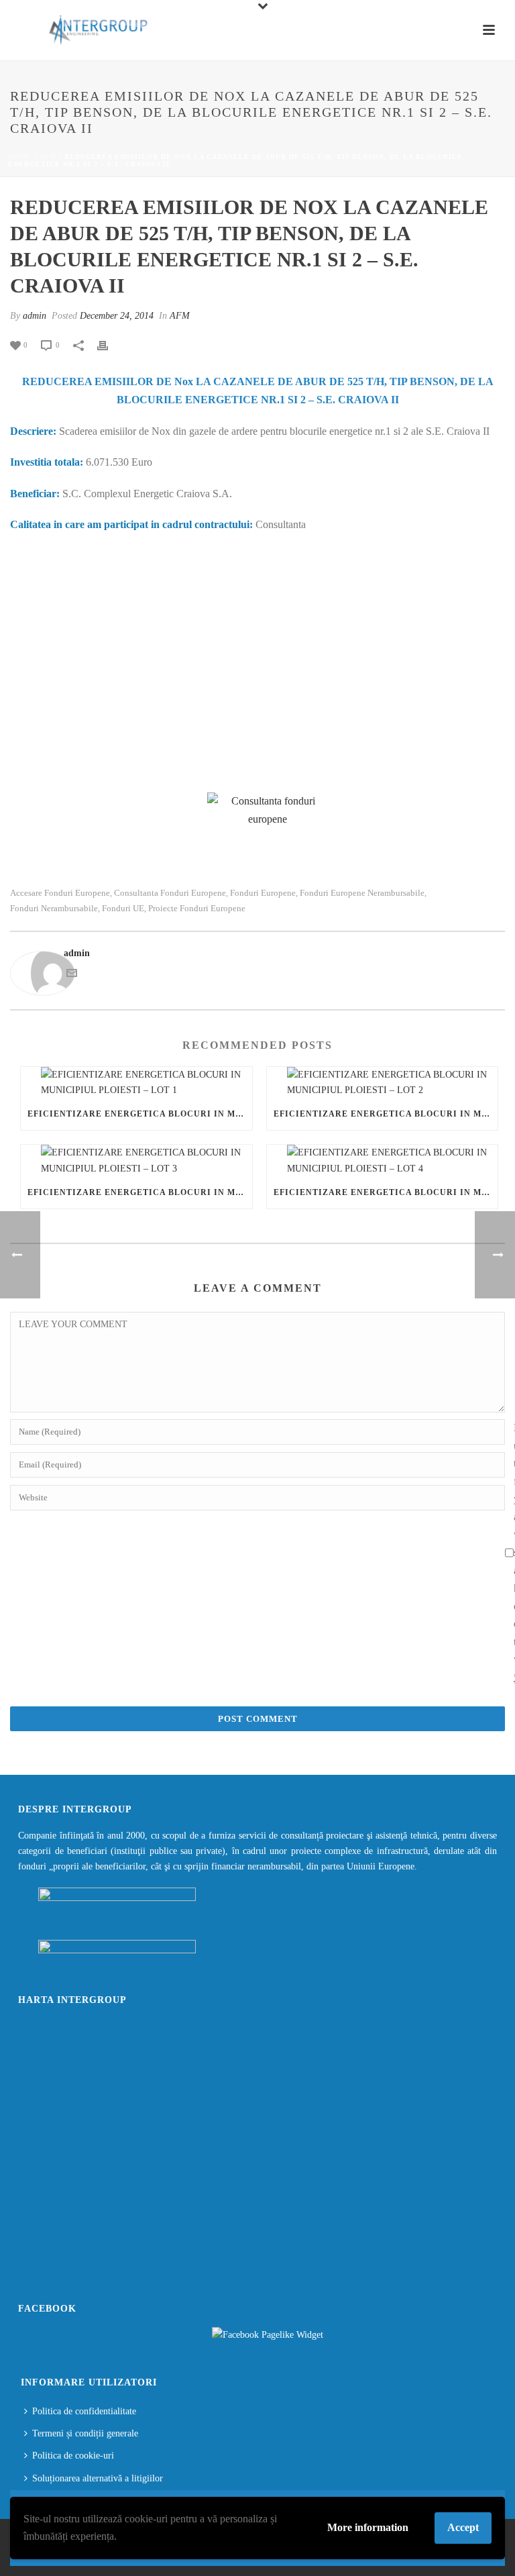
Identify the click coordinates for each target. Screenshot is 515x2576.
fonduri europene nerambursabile (362, 893)
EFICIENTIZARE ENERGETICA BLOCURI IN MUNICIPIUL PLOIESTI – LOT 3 (140, 1192)
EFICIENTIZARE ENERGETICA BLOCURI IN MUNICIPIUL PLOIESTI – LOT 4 (386, 1192)
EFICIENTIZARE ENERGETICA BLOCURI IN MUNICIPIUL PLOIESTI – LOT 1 (140, 1114)
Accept (463, 2527)
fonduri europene (263, 893)
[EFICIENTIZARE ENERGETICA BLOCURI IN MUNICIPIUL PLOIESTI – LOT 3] (136, 1160)
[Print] (109, 345)
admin (35, 316)
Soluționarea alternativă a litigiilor (98, 2478)
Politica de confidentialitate (84, 2411)
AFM (48, 157)
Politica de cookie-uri (73, 2456)
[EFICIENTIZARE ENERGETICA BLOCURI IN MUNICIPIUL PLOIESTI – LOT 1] (136, 1082)
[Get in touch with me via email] (72, 975)
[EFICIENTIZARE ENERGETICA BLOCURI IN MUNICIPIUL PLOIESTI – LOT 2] (383, 1082)
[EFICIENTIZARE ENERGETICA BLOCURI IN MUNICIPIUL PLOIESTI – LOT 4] (383, 1160)
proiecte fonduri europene (197, 908)
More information (368, 2527)
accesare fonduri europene (60, 893)
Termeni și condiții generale (85, 2433)
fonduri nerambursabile (54, 908)
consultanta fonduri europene (170, 893)
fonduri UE (123, 908)
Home (20, 157)
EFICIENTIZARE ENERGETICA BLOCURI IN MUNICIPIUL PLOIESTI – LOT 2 (386, 1114)
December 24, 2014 (117, 316)
